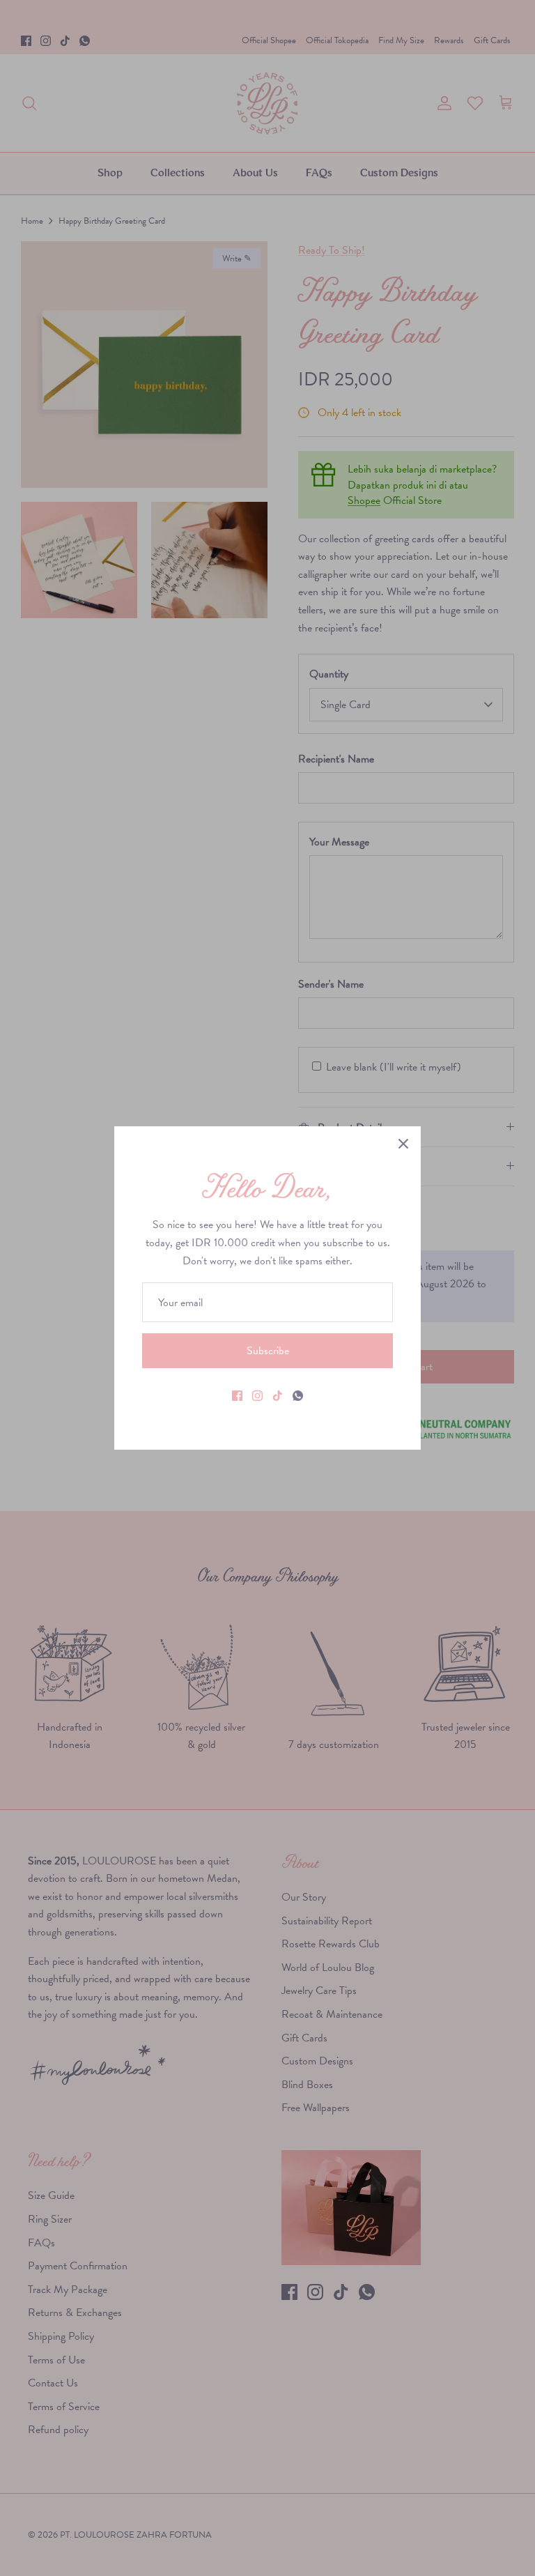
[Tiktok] (278, 1396)
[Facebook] (237, 1396)
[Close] (403, 1144)
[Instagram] (257, 1396)
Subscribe (268, 1350)
